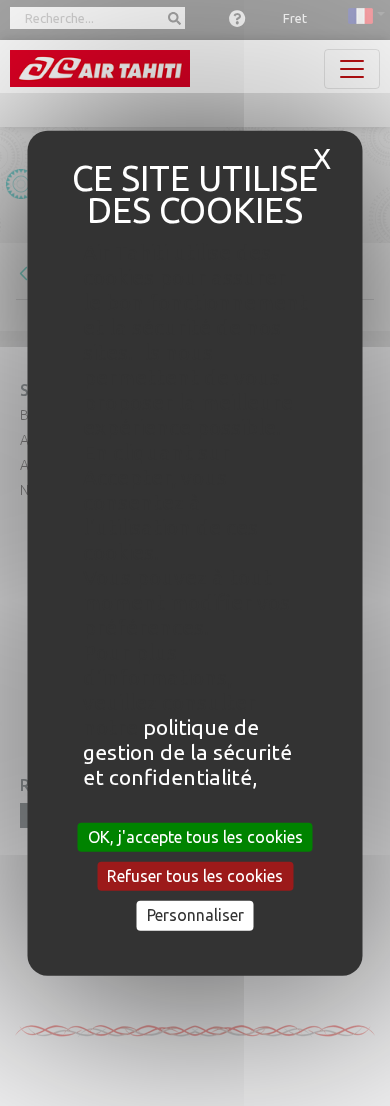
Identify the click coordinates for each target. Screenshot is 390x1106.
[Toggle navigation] (352, 69)
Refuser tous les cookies (195, 876)
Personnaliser (195, 915)
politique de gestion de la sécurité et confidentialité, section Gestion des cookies (187, 777)
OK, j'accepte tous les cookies (195, 837)
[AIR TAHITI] (100, 68)
